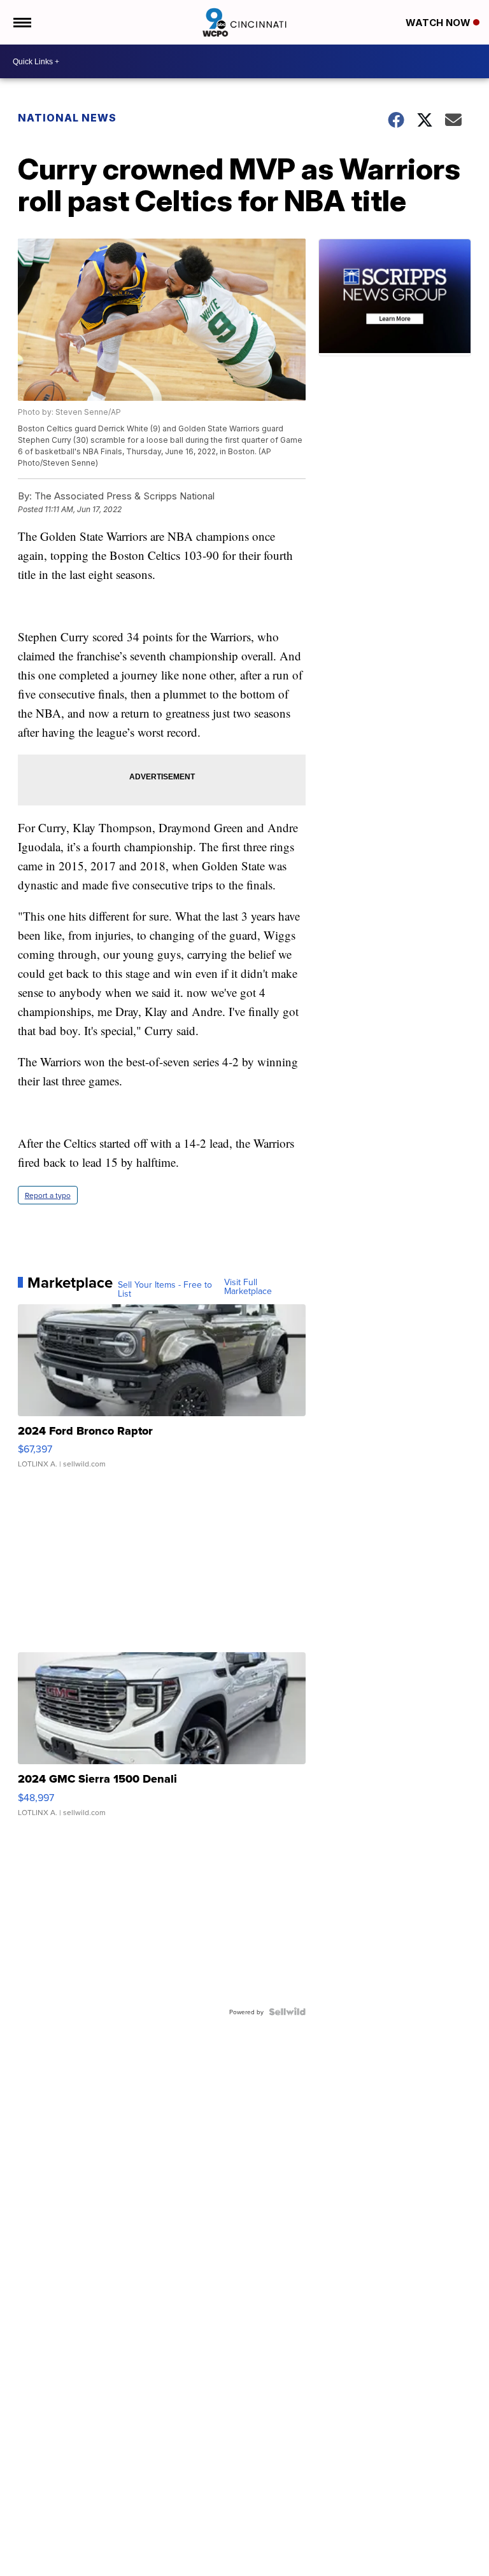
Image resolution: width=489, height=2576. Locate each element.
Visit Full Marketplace (248, 1286)
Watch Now (439, 23)
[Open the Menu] (21, 22)
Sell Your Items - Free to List (165, 1289)
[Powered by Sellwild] (287, 2012)
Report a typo (48, 1195)
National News (67, 118)
